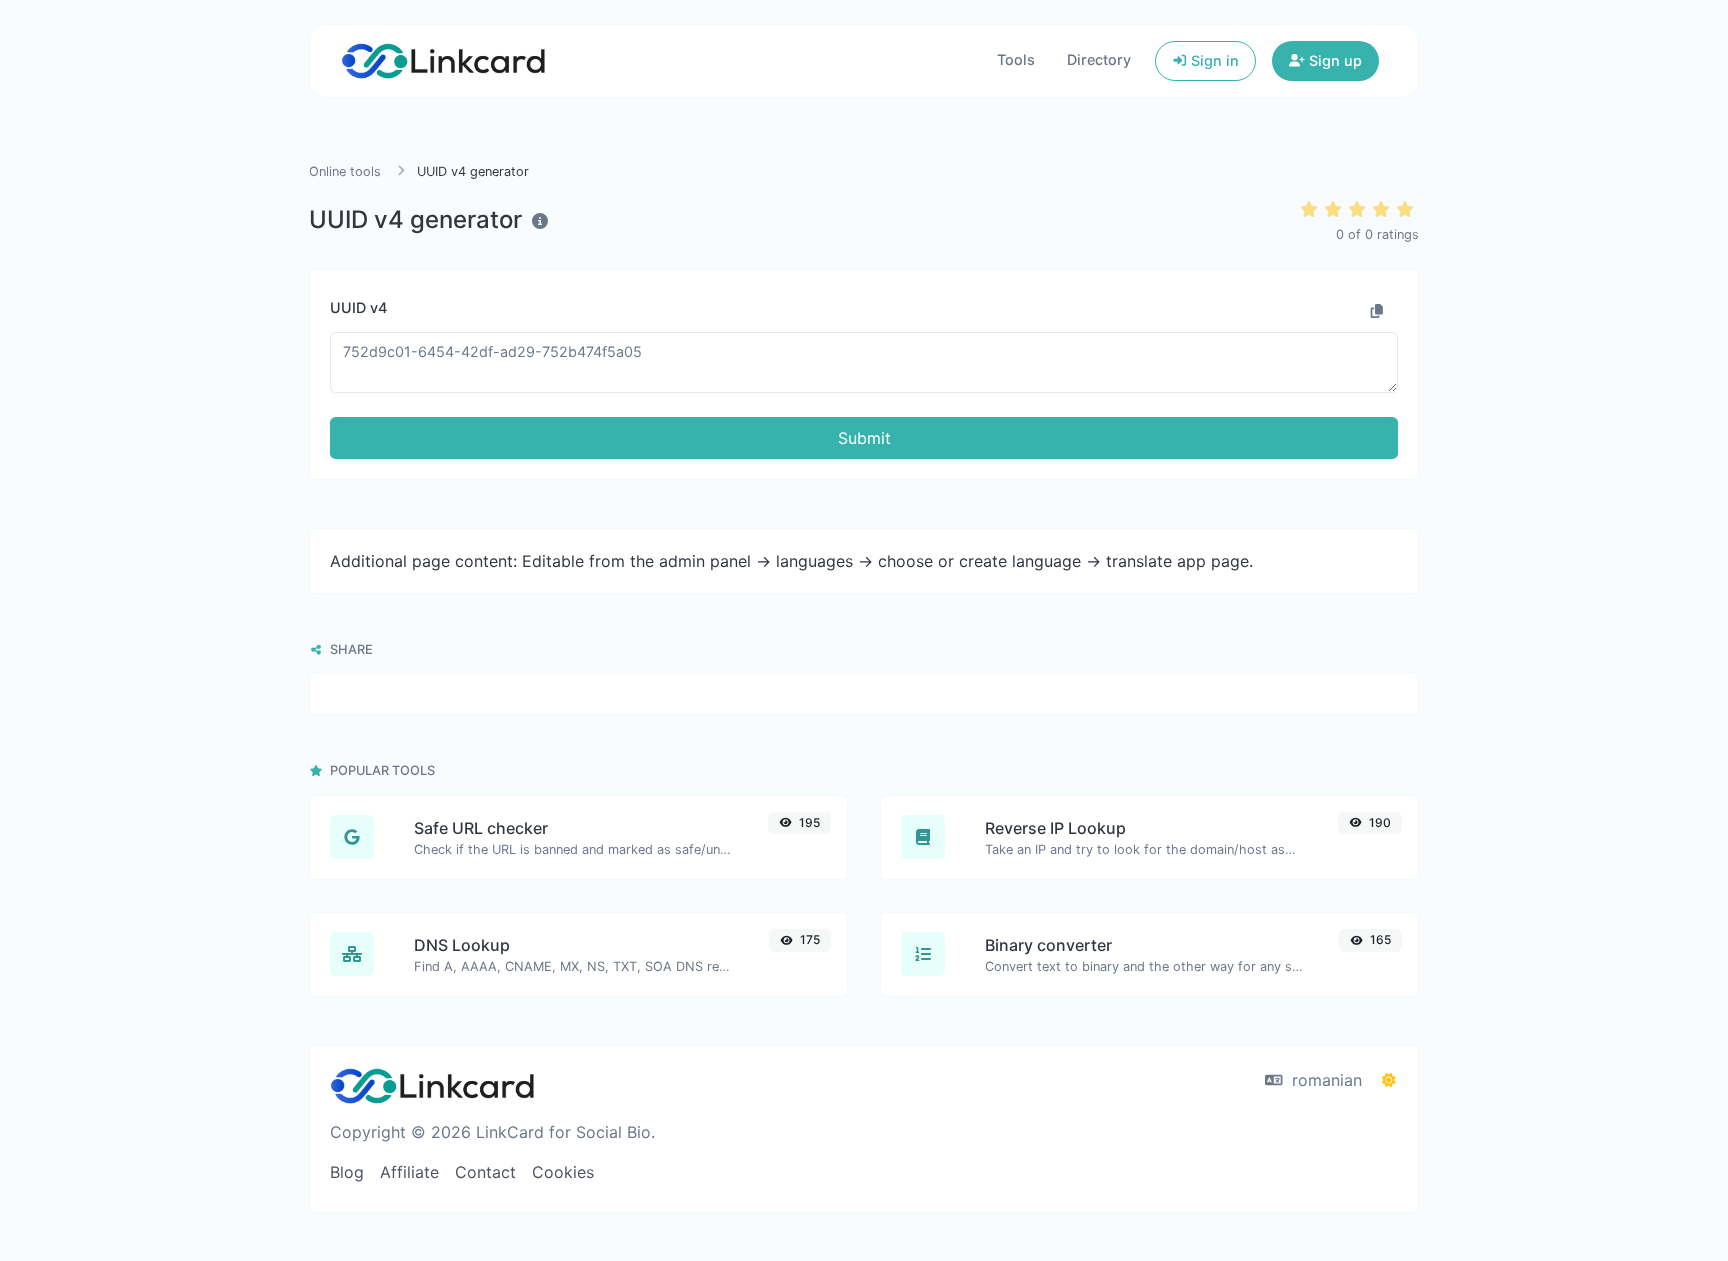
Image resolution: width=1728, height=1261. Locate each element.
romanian (1324, 1080)
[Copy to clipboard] (1377, 311)
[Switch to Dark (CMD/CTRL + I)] (1389, 1080)
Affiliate (409, 1172)
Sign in (1213, 60)
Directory (1099, 59)
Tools (1016, 59)
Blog (347, 1172)
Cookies (563, 1172)
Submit (864, 438)
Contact (485, 1172)
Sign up (1333, 60)
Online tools (345, 171)
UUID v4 (358, 307)
